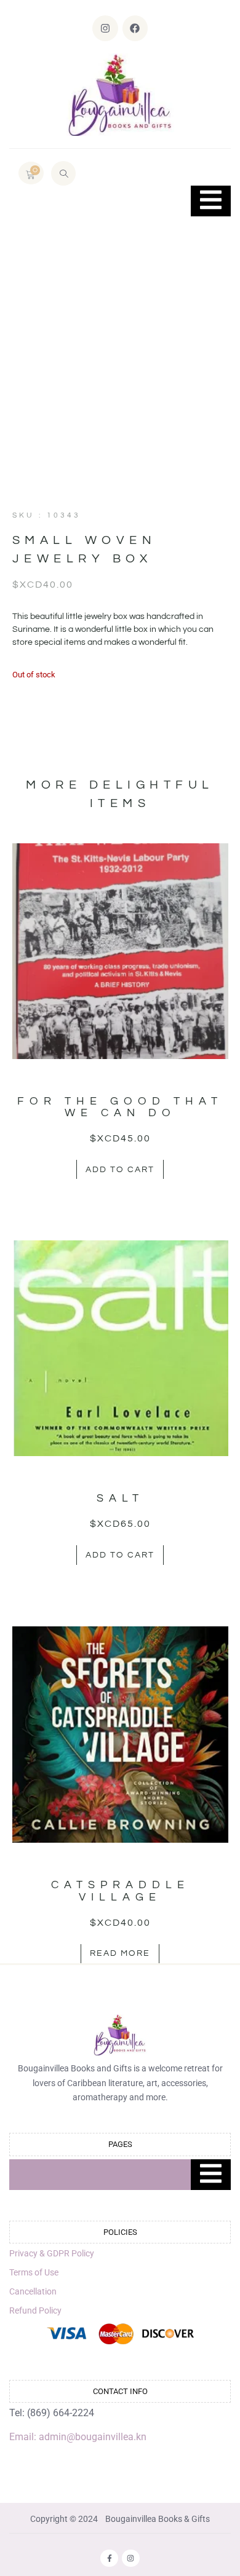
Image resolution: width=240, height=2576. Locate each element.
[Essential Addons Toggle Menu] (211, 201)
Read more (120, 1953)
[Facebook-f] (109, 2558)
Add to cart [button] (120, 1170)
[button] (63, 173)
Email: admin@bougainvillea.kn (78, 2437)
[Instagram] (105, 28)
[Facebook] (135, 28)
